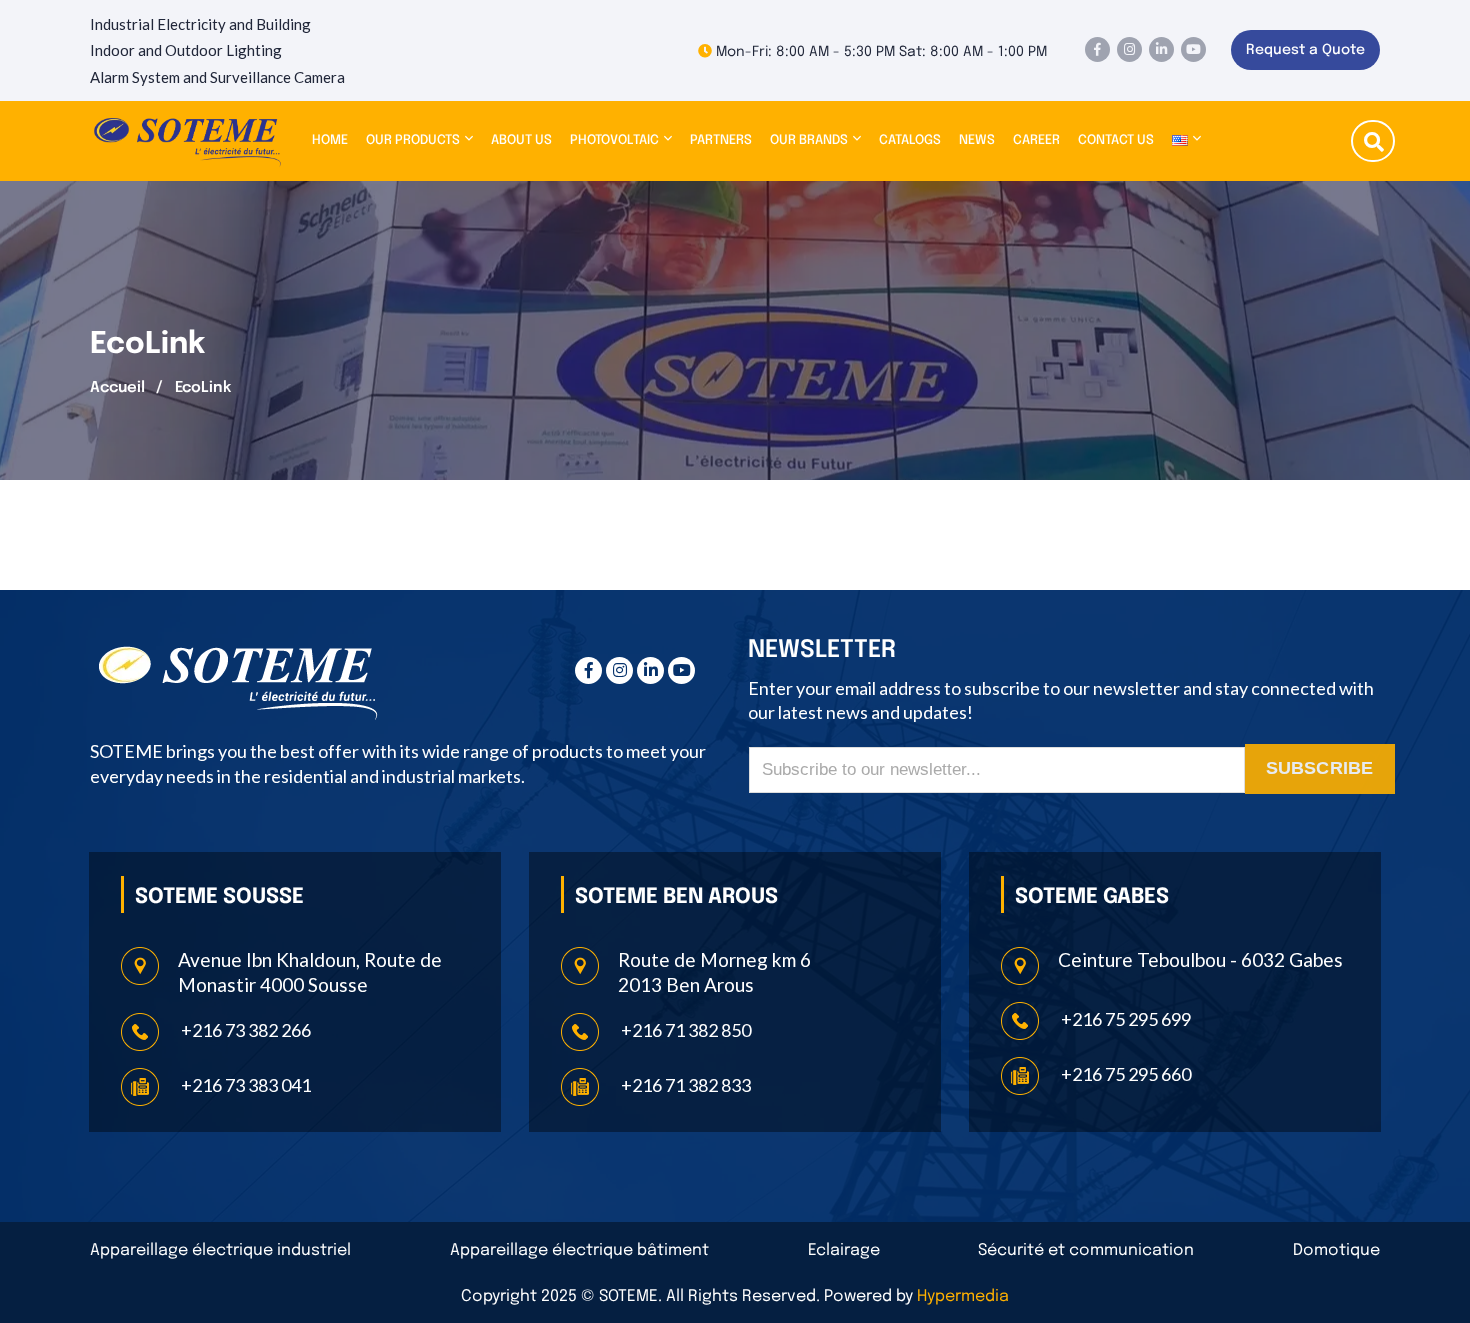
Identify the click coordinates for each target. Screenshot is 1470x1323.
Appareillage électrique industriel (220, 1250)
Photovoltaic (614, 140)
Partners (721, 140)
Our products (413, 140)
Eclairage (844, 1250)
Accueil (117, 388)
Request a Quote (1305, 50)
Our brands (809, 140)
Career (1036, 140)
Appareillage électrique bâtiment (579, 1250)
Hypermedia (963, 1296)
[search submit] (1374, 144)
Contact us (1116, 140)
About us (521, 140)
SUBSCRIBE (1320, 768)
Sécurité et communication (1086, 1250)
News (977, 140)
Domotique (1336, 1250)
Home (330, 140)
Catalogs (910, 140)
